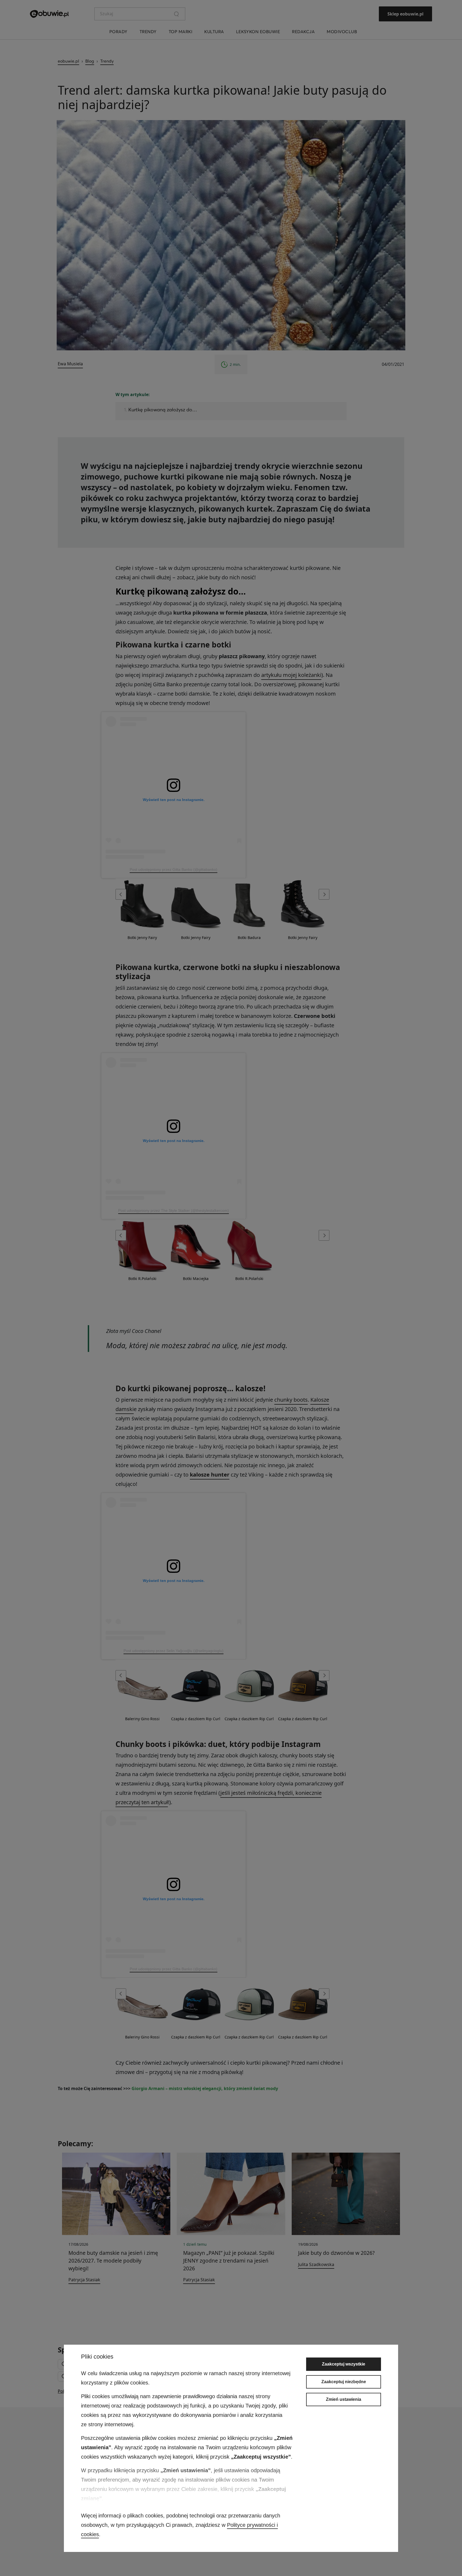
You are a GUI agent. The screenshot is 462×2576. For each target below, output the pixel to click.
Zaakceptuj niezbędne (344, 2382)
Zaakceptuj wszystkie (344, 2364)
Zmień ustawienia (344, 2399)
